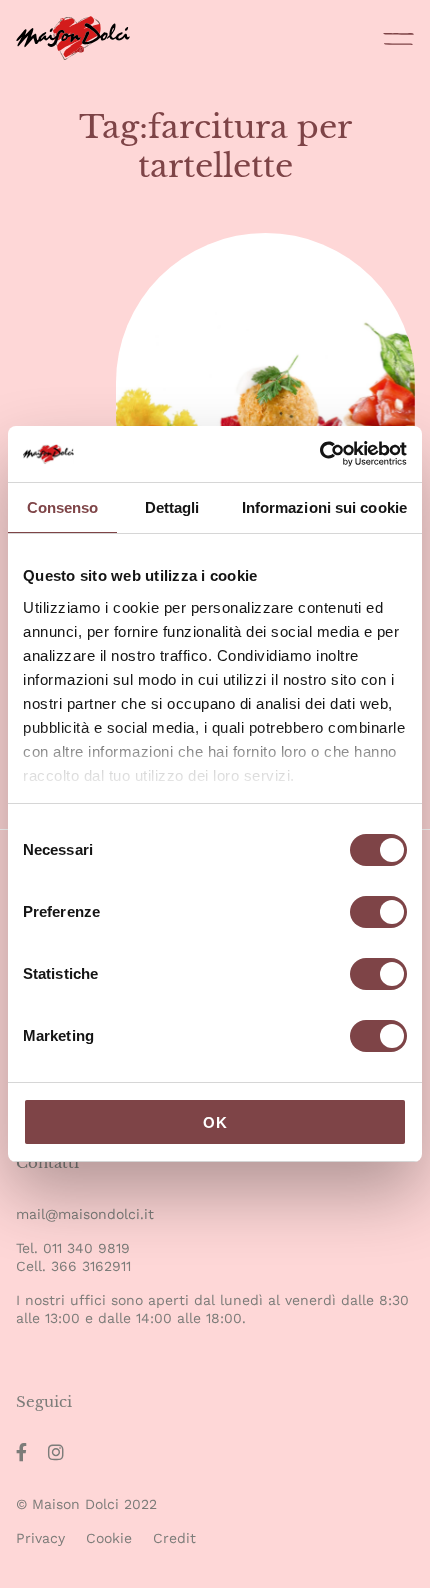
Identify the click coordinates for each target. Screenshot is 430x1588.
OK (215, 1122)
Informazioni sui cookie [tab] (324, 507)
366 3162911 (91, 1266)
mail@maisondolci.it (85, 1214)
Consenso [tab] (63, 507)
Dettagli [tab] (172, 507)
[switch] (378, 915)
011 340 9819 (86, 1248)
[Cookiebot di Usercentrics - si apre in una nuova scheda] (319, 454)
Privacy (40, 1538)
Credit (174, 1538)
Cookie (109, 1538)
